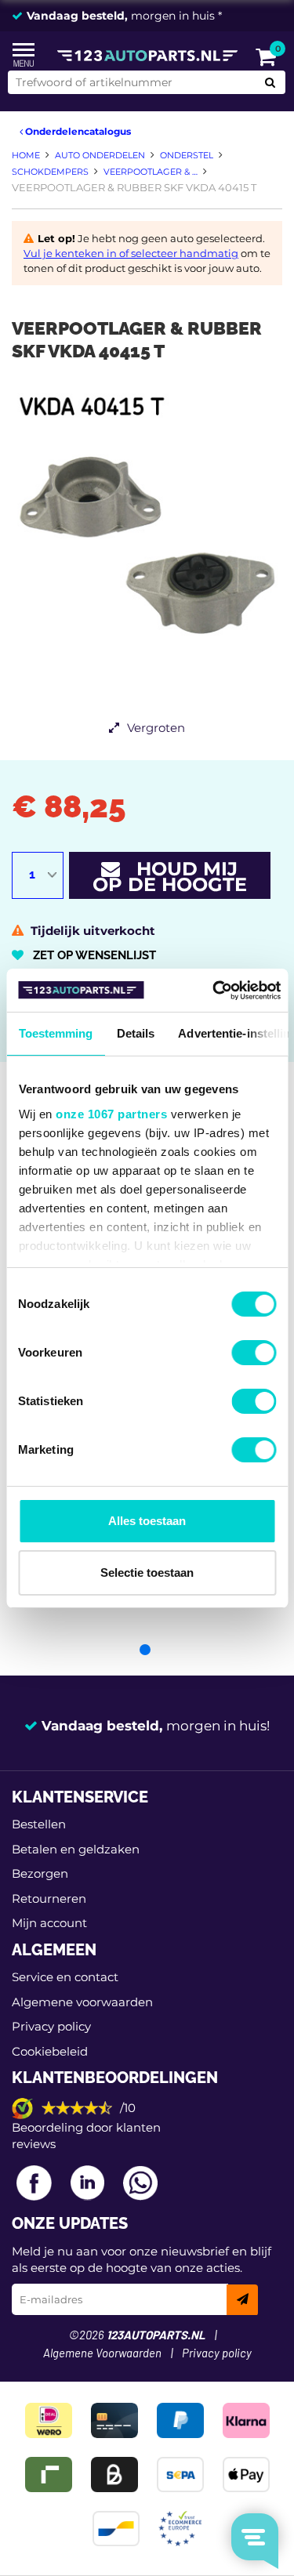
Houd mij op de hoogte (170, 877)
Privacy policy (51, 2026)
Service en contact (65, 1977)
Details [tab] (135, 1033)
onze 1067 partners (111, 1114)
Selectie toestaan (147, 1572)
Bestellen (39, 1824)
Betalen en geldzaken (76, 1849)
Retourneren (49, 1898)
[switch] (254, 1353)
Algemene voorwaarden (82, 2002)
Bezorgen (40, 1873)
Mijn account (49, 1923)
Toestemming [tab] (55, 1033)
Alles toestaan (147, 1521)
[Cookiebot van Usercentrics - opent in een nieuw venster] (214, 991)
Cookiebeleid (50, 2051)
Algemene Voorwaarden (102, 2354)
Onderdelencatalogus (77, 131)
